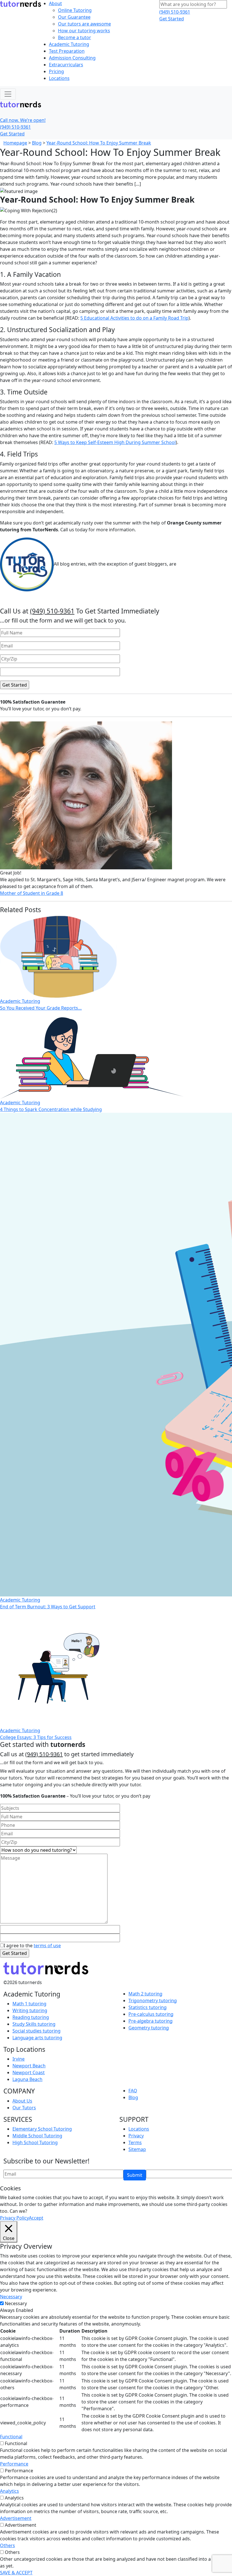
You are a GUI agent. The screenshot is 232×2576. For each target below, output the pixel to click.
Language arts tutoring (37, 2038)
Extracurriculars (66, 65)
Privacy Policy (14, 2218)
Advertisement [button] (16, 2518)
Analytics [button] (9, 2491)
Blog (37, 143)
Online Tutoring (75, 10)
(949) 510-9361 (175, 12)
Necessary (16, 2303)
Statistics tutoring (148, 2007)
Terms (135, 2142)
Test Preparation (67, 51)
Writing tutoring (30, 2010)
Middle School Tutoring (37, 2136)
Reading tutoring (31, 2017)
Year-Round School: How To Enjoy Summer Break (99, 143)
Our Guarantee (74, 17)
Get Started (172, 19)
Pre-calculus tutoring (151, 2014)
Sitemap (137, 2149)
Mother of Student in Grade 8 (32, 893)
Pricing (56, 71)
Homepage (15, 143)
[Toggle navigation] (8, 94)
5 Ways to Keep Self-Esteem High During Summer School (115, 442)
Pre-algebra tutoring (151, 2021)
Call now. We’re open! (23, 120)
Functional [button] (11, 2437)
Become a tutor (75, 37)
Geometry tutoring (149, 2028)
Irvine (19, 2059)
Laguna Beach (27, 2079)
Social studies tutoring (36, 2031)
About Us (22, 2101)
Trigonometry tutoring (153, 2001)
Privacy (136, 2136)
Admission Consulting (72, 58)
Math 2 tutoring (145, 1994)
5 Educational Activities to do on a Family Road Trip (134, 318)
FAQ (133, 2091)
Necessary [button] (11, 2297)
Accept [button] (36, 2218)
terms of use (47, 1946)
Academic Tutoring (69, 44)
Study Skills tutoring (34, 2024)
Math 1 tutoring (29, 2004)
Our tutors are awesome (84, 24)
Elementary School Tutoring (42, 2129)
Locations (59, 78)
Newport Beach (29, 2066)
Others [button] (7, 2545)
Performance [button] (14, 2464)
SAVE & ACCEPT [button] (16, 2573)
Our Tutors (24, 2108)
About (55, 3)
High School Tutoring (35, 2142)
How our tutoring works (84, 31)
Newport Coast (29, 2072)
